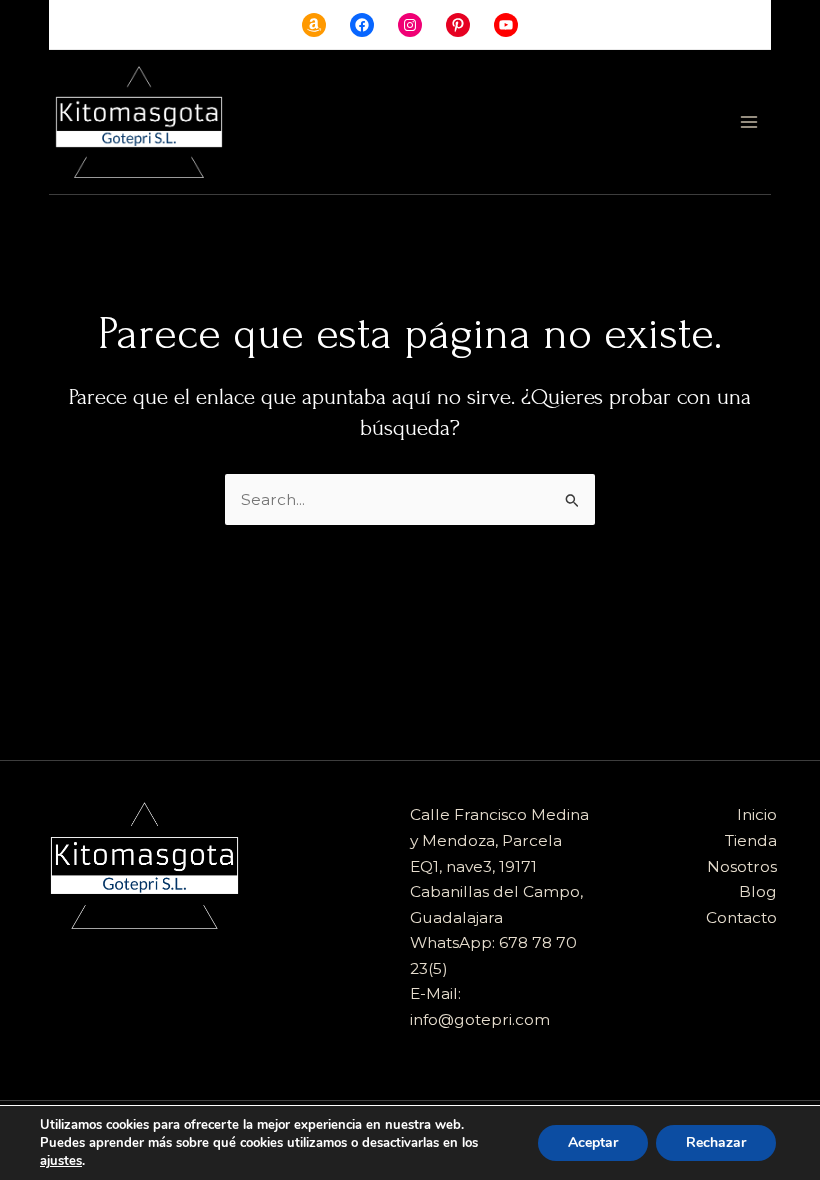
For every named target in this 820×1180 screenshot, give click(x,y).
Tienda (751, 840)
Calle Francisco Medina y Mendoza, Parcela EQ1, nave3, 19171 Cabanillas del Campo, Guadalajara (499, 865)
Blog (758, 891)
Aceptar (593, 1142)
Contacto (741, 917)
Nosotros (742, 866)
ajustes (61, 1161)
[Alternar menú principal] (749, 121)
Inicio (757, 814)
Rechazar (716, 1142)
